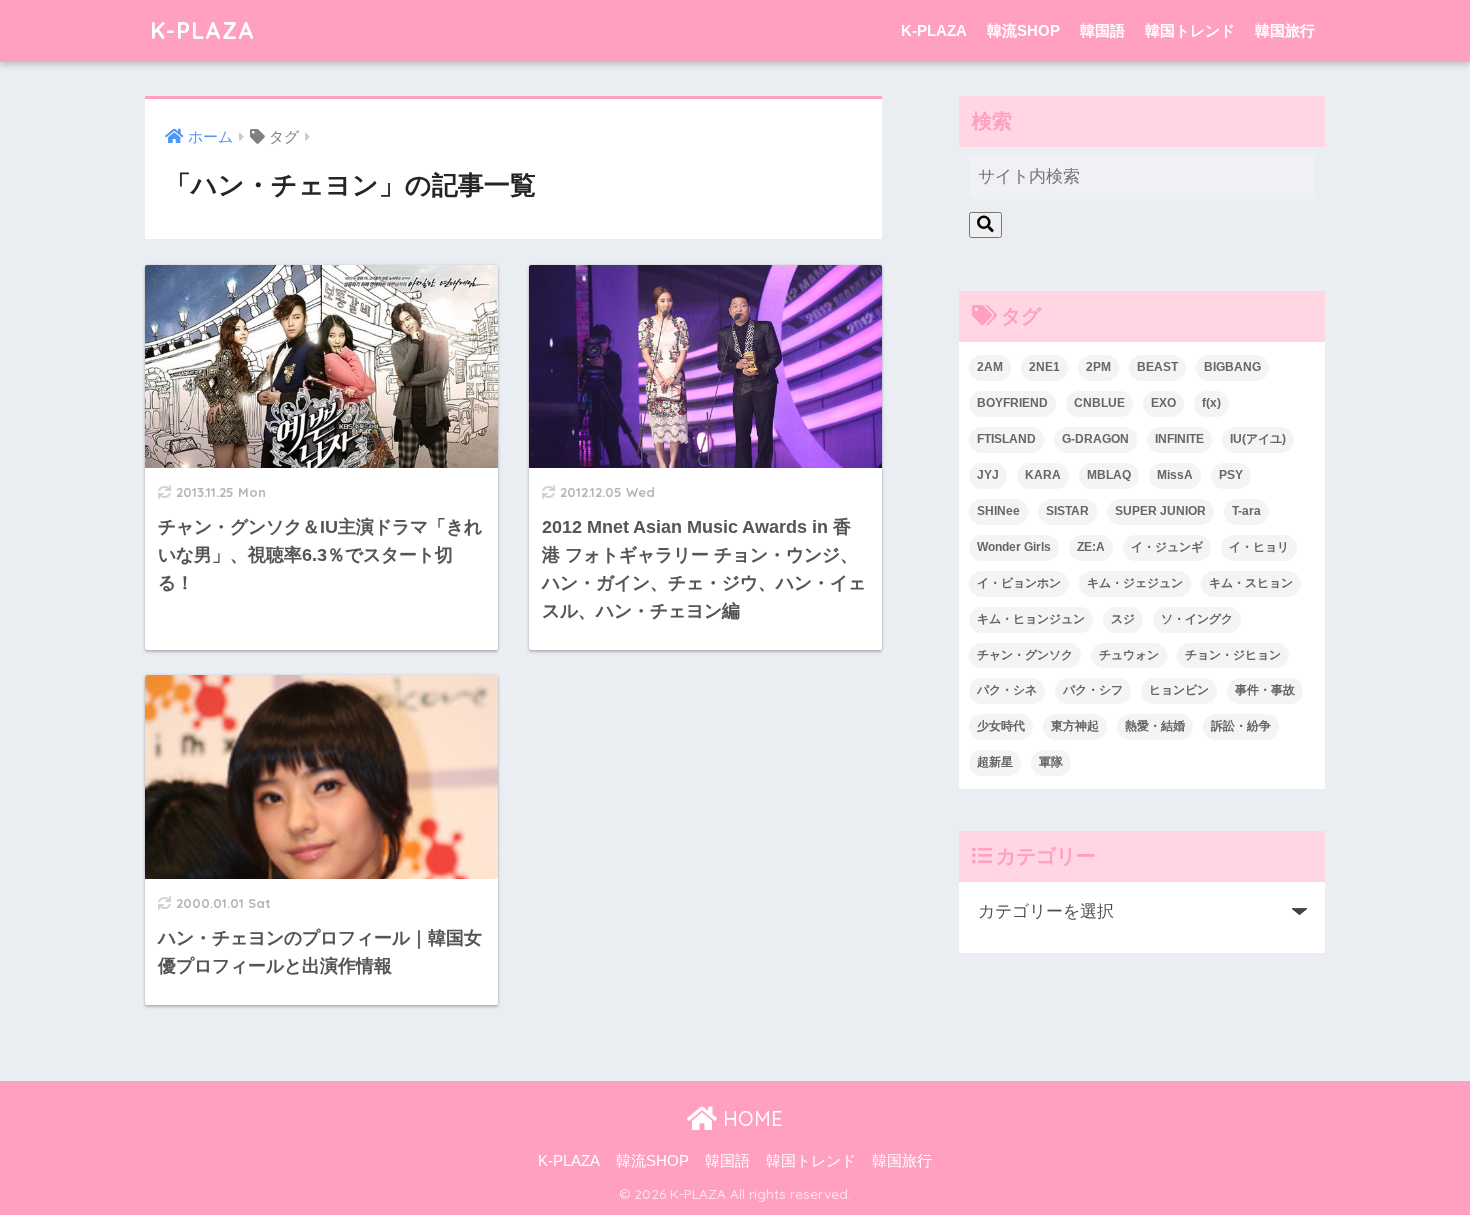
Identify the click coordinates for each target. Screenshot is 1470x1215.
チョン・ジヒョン (1233, 655)
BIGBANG (1232, 367)
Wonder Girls (1014, 547)
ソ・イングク (1197, 619)
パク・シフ (1093, 690)
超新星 (995, 762)
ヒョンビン (1179, 690)
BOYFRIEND (1012, 403)
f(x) (1211, 403)
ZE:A (1091, 547)
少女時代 (1001, 726)
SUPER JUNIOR (1160, 511)
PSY (1231, 475)
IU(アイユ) (1258, 439)
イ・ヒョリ (1259, 547)
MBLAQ (1109, 475)
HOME (750, 1118)
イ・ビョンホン (1019, 583)
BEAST (1157, 367)
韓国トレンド (1190, 30)
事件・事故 (1265, 690)
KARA (1043, 475)
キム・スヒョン (1251, 583)
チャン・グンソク (1025, 655)
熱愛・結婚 (1155, 726)
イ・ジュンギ (1167, 547)
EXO (1163, 403)
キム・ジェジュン (1135, 583)
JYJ (988, 475)
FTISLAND (1006, 439)
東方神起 (1075, 726)
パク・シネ (1007, 690)
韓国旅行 (1285, 30)
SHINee (998, 511)
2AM (990, 367)
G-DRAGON (1095, 439)
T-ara (1246, 511)
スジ (1123, 619)
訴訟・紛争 (1241, 726)
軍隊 (1051, 762)
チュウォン (1129, 655)
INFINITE (1179, 439)
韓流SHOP (1023, 30)
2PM (1098, 367)
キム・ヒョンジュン (1031, 619)
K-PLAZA (202, 30)
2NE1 (1044, 367)
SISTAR (1067, 511)
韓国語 (1102, 30)
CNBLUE (1099, 403)
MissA (1175, 475)
